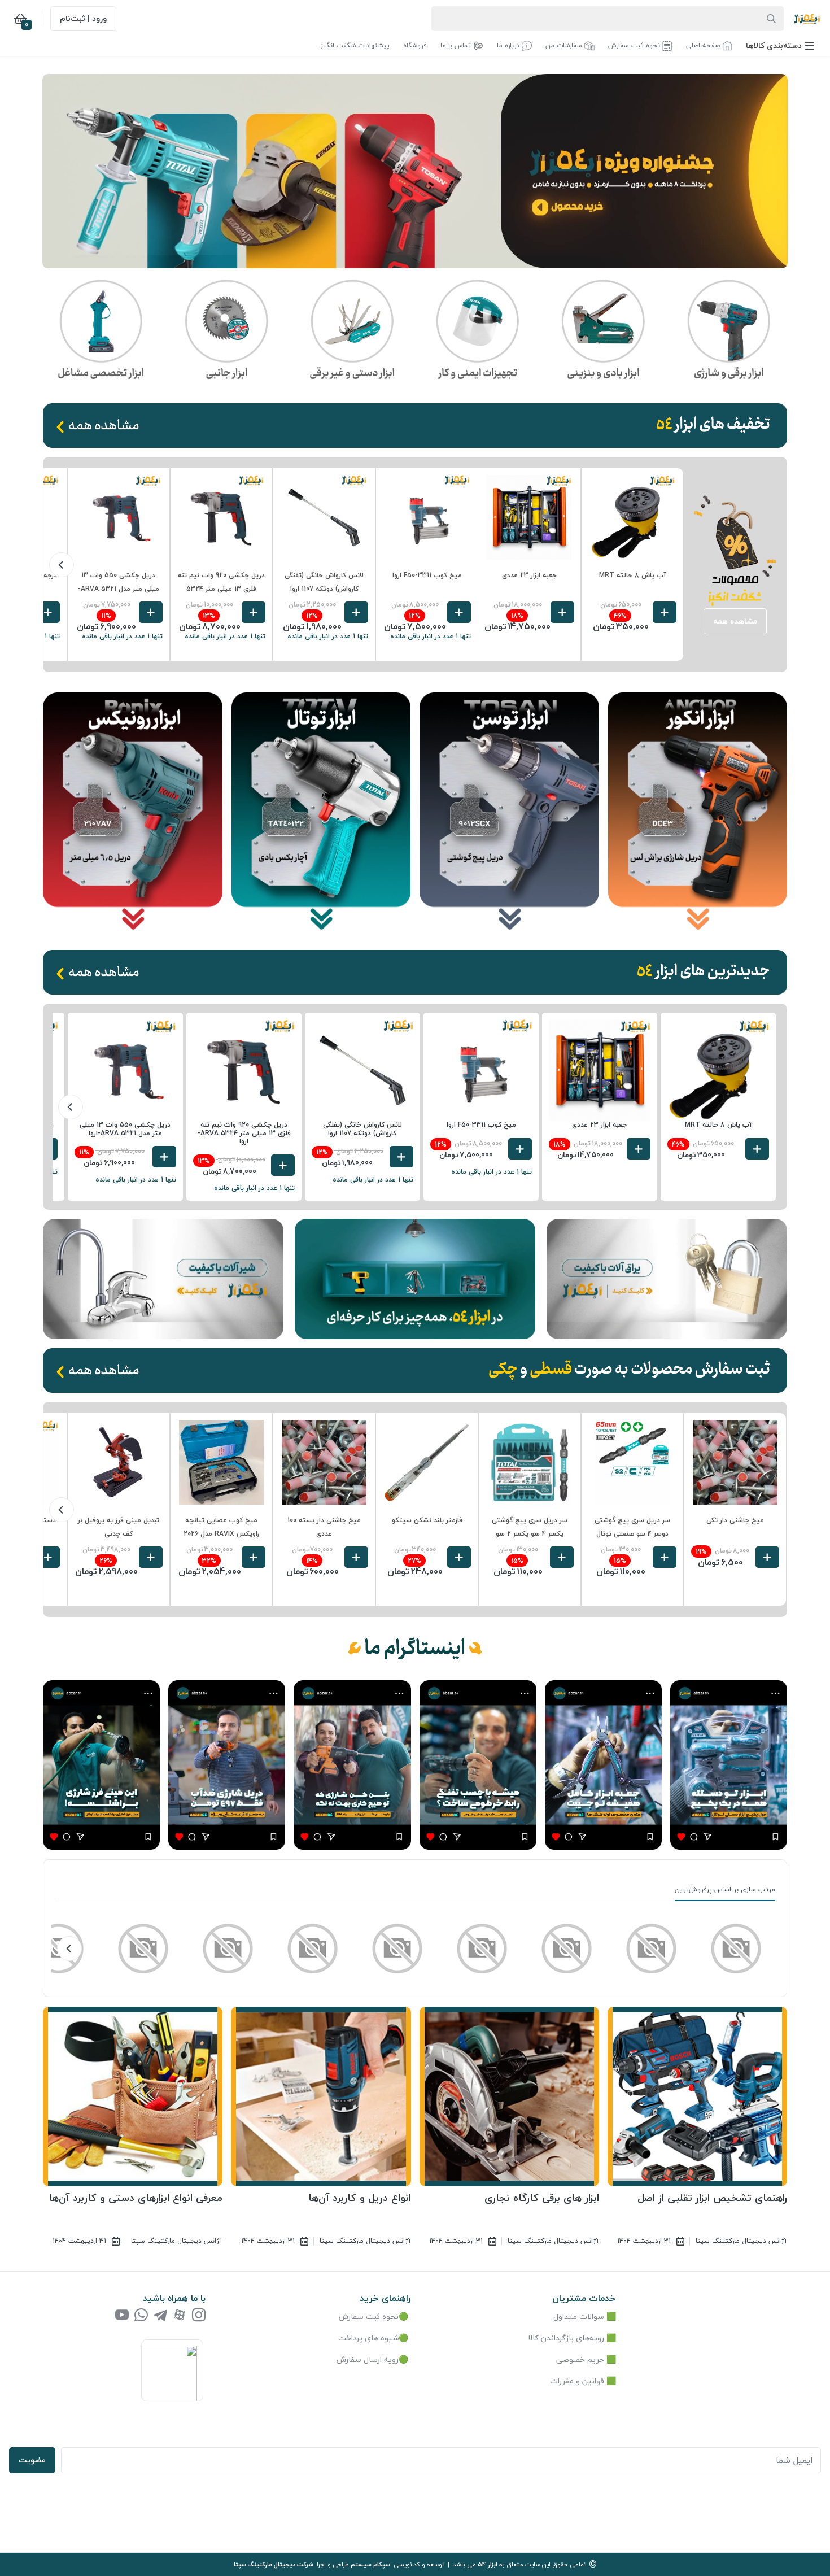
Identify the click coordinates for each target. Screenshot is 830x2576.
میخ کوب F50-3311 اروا (427, 575)
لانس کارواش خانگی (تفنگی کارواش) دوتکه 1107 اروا (362, 1129)
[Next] (62, 565)
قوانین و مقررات (577, 2381)
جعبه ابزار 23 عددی (529, 575)
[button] (780, 45)
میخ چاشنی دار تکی (735, 1520)
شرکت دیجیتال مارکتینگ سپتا (274, 2564)
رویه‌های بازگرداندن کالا (566, 2338)
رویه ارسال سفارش (368, 2359)
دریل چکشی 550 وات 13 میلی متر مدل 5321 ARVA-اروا (119, 589)
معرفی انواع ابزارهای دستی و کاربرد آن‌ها (136, 2198)
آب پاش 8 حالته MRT (633, 575)
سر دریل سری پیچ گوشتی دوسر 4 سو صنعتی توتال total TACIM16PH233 (632, 1534)
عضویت (32, 2460)
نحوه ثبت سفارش (369, 2316)
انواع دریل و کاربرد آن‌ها (360, 2198)
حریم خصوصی (580, 2359)
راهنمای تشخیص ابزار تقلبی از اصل (712, 2198)
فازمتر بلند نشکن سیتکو (427, 1520)
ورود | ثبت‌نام (83, 18)
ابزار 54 (488, 2564)
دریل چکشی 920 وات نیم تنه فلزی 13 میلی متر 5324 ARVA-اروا (221, 589)
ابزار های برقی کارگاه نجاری (542, 2198)
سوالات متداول (579, 2316)
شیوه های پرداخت (368, 2338)
